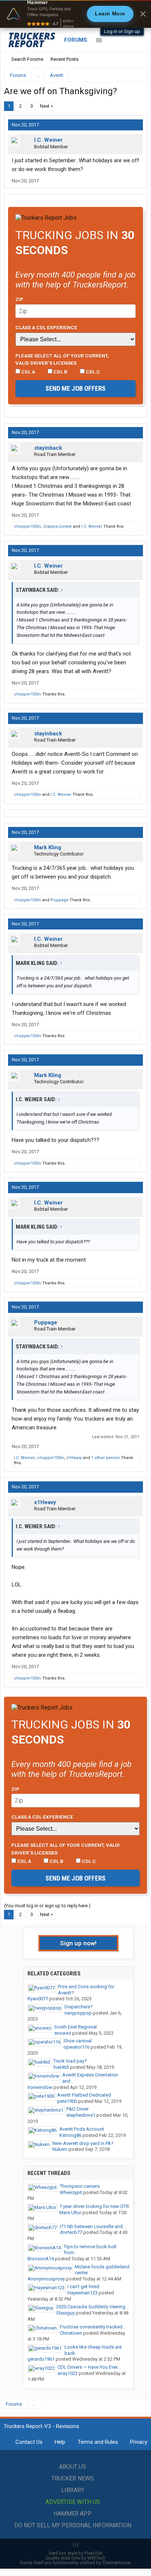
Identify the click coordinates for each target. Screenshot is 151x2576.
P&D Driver (78, 2109)
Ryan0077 (38, 1999)
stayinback (48, 448)
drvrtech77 (71, 2232)
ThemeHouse (116, 2563)
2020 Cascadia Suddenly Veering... (92, 2307)
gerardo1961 (41, 2359)
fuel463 (61, 2067)
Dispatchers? (79, 2007)
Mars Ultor (70, 2213)
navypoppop (78, 2013)
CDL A (28, 372)
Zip (19, 299)
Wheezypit (71, 2192)
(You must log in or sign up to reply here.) (47, 1906)
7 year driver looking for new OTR (94, 2206)
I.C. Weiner (48, 140)
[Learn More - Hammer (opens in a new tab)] (75, 14)
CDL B (60, 372)
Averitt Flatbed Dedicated (84, 2095)
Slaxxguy (65, 2313)
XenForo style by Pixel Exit (75, 2553)
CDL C (92, 372)
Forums (76, 40)
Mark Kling (48, 847)
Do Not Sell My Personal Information (73, 2525)
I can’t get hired (83, 2287)
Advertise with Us (73, 2502)
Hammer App (73, 2514)
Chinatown (71, 2333)
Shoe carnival (78, 2041)
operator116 (76, 2047)
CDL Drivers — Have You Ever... (89, 2367)
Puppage (60, 900)
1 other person (106, 1458)
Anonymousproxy (46, 2279)
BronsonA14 (41, 2259)
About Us (73, 2467)
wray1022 (68, 2373)
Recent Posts (65, 59)
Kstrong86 (70, 2135)
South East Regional (75, 2027)
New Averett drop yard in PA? (83, 2143)
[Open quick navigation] (136, 75)
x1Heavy (74, 1458)
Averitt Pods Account (82, 2129)
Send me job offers (75, 388)
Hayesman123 (82, 2293)
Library (73, 2490)
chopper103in (27, 526)
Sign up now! (78, 1943)
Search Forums (27, 59)
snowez (63, 2033)
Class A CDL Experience (46, 327)
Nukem (60, 2149)
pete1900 (67, 2101)
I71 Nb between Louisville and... (93, 2226)
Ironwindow (40, 2087)
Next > (47, 106)
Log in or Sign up (122, 31)
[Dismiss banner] (143, 14)
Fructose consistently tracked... (93, 2327)
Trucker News (73, 2478)
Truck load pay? (70, 2061)
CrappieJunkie (58, 526)
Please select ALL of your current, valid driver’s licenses (62, 359)
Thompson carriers (80, 2186)
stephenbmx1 (81, 2115)
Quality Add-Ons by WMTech (75, 2558)
